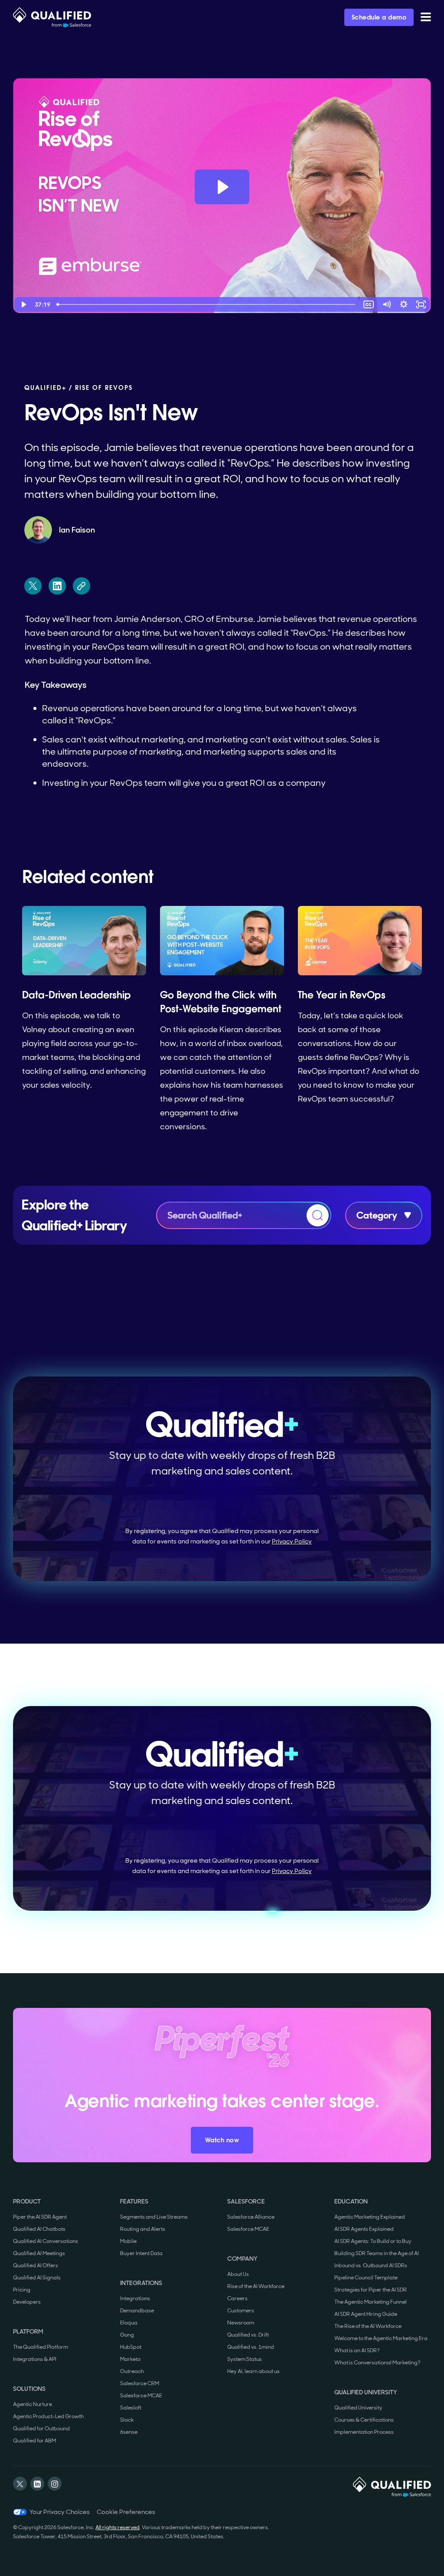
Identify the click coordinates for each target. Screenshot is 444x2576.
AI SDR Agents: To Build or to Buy (373, 2241)
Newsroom (241, 2323)
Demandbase (137, 2311)
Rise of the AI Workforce (256, 2286)
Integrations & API (35, 2359)
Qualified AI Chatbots (39, 2229)
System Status (245, 2359)
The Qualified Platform (41, 2347)
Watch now (222, 2140)
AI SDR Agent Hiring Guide (366, 2314)
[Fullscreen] (421, 304)
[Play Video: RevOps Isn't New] (222, 187)
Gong (127, 2335)
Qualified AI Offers (36, 2265)
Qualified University (358, 2408)
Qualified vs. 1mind (251, 2347)
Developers (27, 2302)
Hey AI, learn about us (253, 2371)
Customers (241, 2311)
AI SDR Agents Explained (364, 2229)
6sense (129, 2432)
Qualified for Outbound (41, 2429)
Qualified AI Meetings (39, 2253)
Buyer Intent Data (141, 2253)
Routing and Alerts (143, 2229)
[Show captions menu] (369, 304)
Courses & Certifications (364, 2420)
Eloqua (129, 2323)
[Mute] (386, 304)
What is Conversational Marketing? (377, 2363)
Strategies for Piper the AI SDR (371, 2290)
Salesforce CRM (140, 2383)
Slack (127, 2420)
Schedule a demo (379, 17)
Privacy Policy (292, 1541)
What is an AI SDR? (357, 2350)
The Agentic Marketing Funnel (371, 2302)
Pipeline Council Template (366, 2278)
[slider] (207, 304)
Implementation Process (364, 2432)
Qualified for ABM (34, 2441)
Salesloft (131, 2408)
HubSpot (131, 2347)
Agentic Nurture (33, 2404)
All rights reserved (118, 2527)
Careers (237, 2298)
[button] (426, 17)
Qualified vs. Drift (248, 2335)
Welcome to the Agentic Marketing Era (381, 2338)
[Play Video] (23, 304)
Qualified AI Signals (37, 2278)
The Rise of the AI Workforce (368, 2326)
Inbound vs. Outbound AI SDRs (371, 2265)
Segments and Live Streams (154, 2217)
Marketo (130, 2359)
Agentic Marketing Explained (370, 2217)
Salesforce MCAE (141, 2396)
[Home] (52, 17)
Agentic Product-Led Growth (48, 2416)
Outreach (132, 2371)
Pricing (22, 2290)
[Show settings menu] (404, 304)
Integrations (135, 2298)
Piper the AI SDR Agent (40, 2217)
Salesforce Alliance (251, 2217)
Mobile (128, 2241)
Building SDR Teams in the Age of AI (377, 2253)
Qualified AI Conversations (46, 2241)
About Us (238, 2274)
